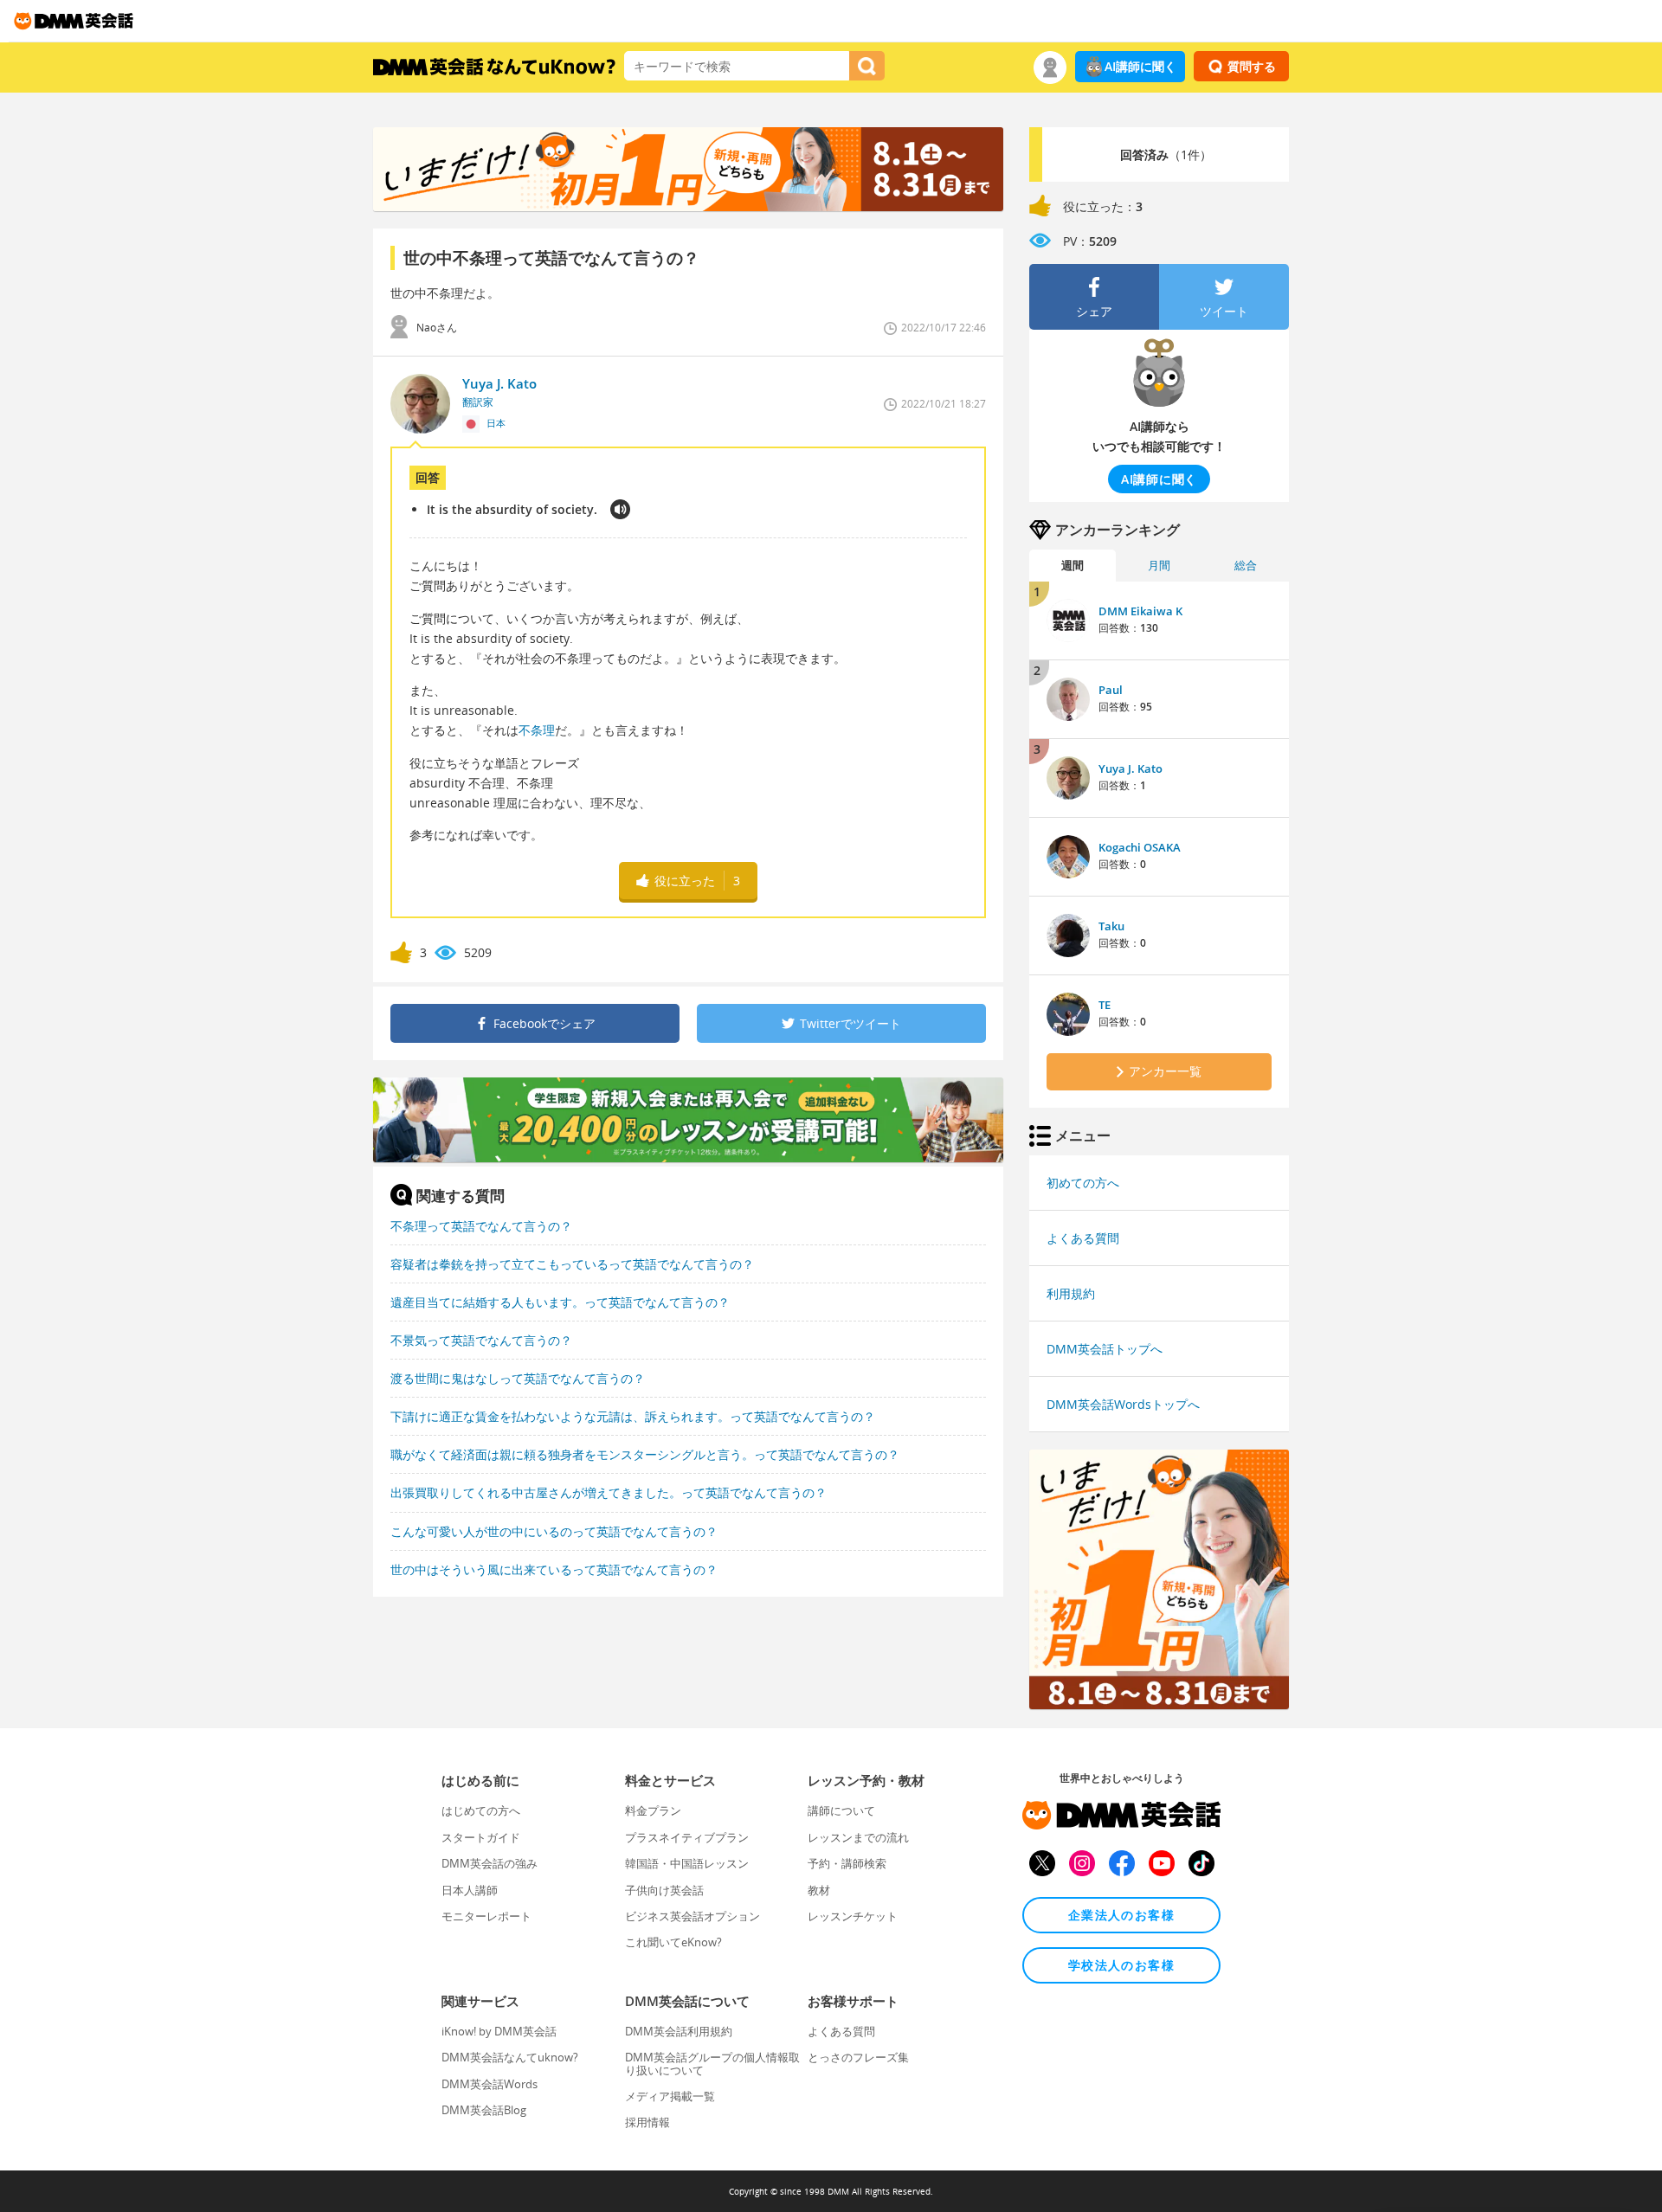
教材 (819, 1890)
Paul (1111, 690)
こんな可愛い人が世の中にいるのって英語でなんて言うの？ (554, 1531)
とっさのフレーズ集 (858, 2057)
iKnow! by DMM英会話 (499, 2031)
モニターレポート (486, 1916)
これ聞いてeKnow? (673, 1942)
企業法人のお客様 (1121, 1915)
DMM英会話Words (490, 2084)
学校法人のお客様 (1121, 1965)
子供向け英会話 (664, 1890)
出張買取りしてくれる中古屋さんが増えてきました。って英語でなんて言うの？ (609, 1492)
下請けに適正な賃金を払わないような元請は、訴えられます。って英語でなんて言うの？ (633, 1416)
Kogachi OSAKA (1140, 847)
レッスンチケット (853, 1916)
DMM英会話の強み (490, 1863)
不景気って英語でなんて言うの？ (481, 1340)
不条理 (537, 730)
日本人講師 (470, 1890)
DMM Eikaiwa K (1140, 611)
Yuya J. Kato (1131, 768)
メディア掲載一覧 (670, 2096)
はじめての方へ (481, 1810)
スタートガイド (481, 1837)
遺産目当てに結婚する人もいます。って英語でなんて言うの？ (560, 1302)
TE (1105, 1005)
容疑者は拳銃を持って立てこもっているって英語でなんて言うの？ (572, 1264)
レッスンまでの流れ (858, 1837)
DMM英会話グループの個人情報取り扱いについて (712, 2063)
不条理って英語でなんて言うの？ (481, 1226)
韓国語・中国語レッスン (687, 1863)
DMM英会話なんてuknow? (510, 2057)
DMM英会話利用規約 (679, 2031)
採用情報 (647, 2122)
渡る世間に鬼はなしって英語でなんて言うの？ (518, 1378)
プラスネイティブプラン (687, 1837)
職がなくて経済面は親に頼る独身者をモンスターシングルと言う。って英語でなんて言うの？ (645, 1454)
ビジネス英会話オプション (692, 1916)
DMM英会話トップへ (1105, 1349)
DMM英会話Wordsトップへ (1123, 1404)
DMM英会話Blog (484, 2110)
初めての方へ (1083, 1183)
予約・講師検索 (847, 1863)
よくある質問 (1083, 1238)
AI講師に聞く (1140, 66)
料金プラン (653, 1810)
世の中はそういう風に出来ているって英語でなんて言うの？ (554, 1569)
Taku (1111, 926)
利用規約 (1071, 1293)
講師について (841, 1810)
